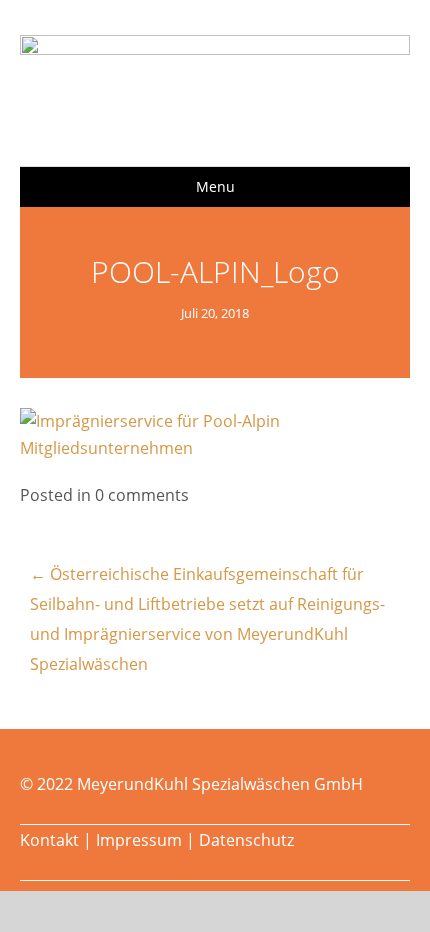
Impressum (139, 840)
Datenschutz (246, 840)
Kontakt (49, 840)
